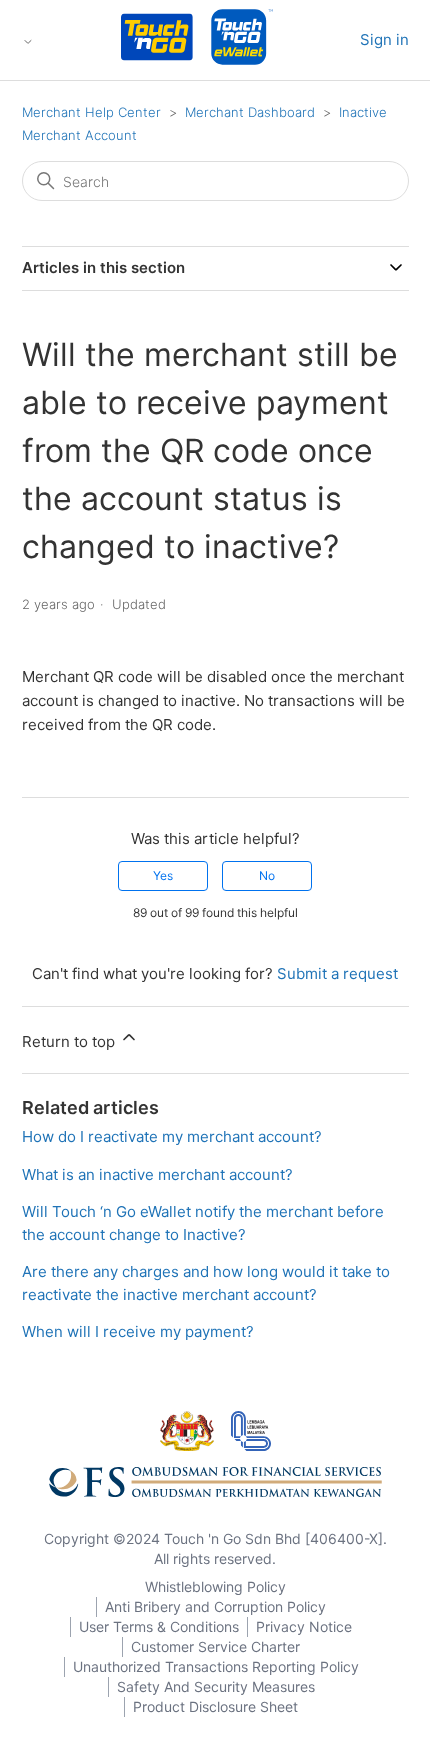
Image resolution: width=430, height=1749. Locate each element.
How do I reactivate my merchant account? (172, 1136)
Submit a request (337, 973)
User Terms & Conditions (159, 1626)
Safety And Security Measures (216, 1686)
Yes (163, 875)
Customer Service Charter (215, 1646)
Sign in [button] (384, 39)
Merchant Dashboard (250, 112)
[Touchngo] (157, 40)
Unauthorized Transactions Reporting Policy (216, 1666)
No (267, 875)
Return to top (70, 1041)
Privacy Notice (304, 1626)
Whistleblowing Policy (215, 1586)
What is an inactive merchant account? (157, 1174)
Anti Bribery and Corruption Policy (215, 1606)
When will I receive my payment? (138, 1331)
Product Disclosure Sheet (215, 1706)
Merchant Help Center (91, 112)
